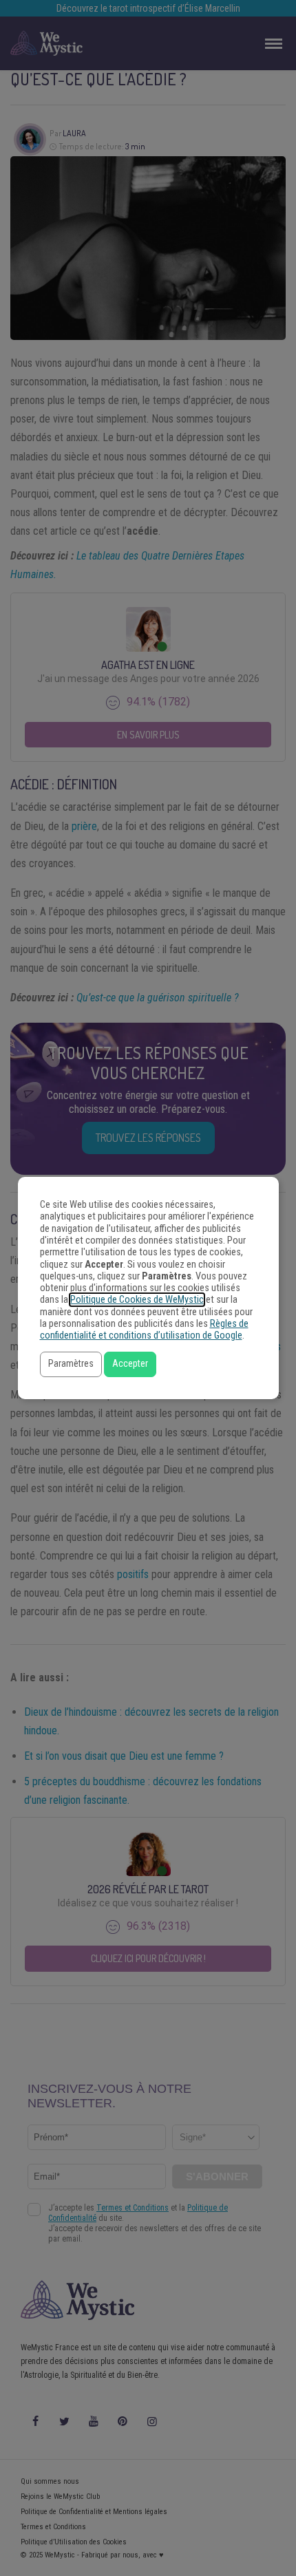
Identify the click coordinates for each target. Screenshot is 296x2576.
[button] (71, 1364)
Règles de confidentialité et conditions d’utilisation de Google (144, 1330)
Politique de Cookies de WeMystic (137, 1300)
